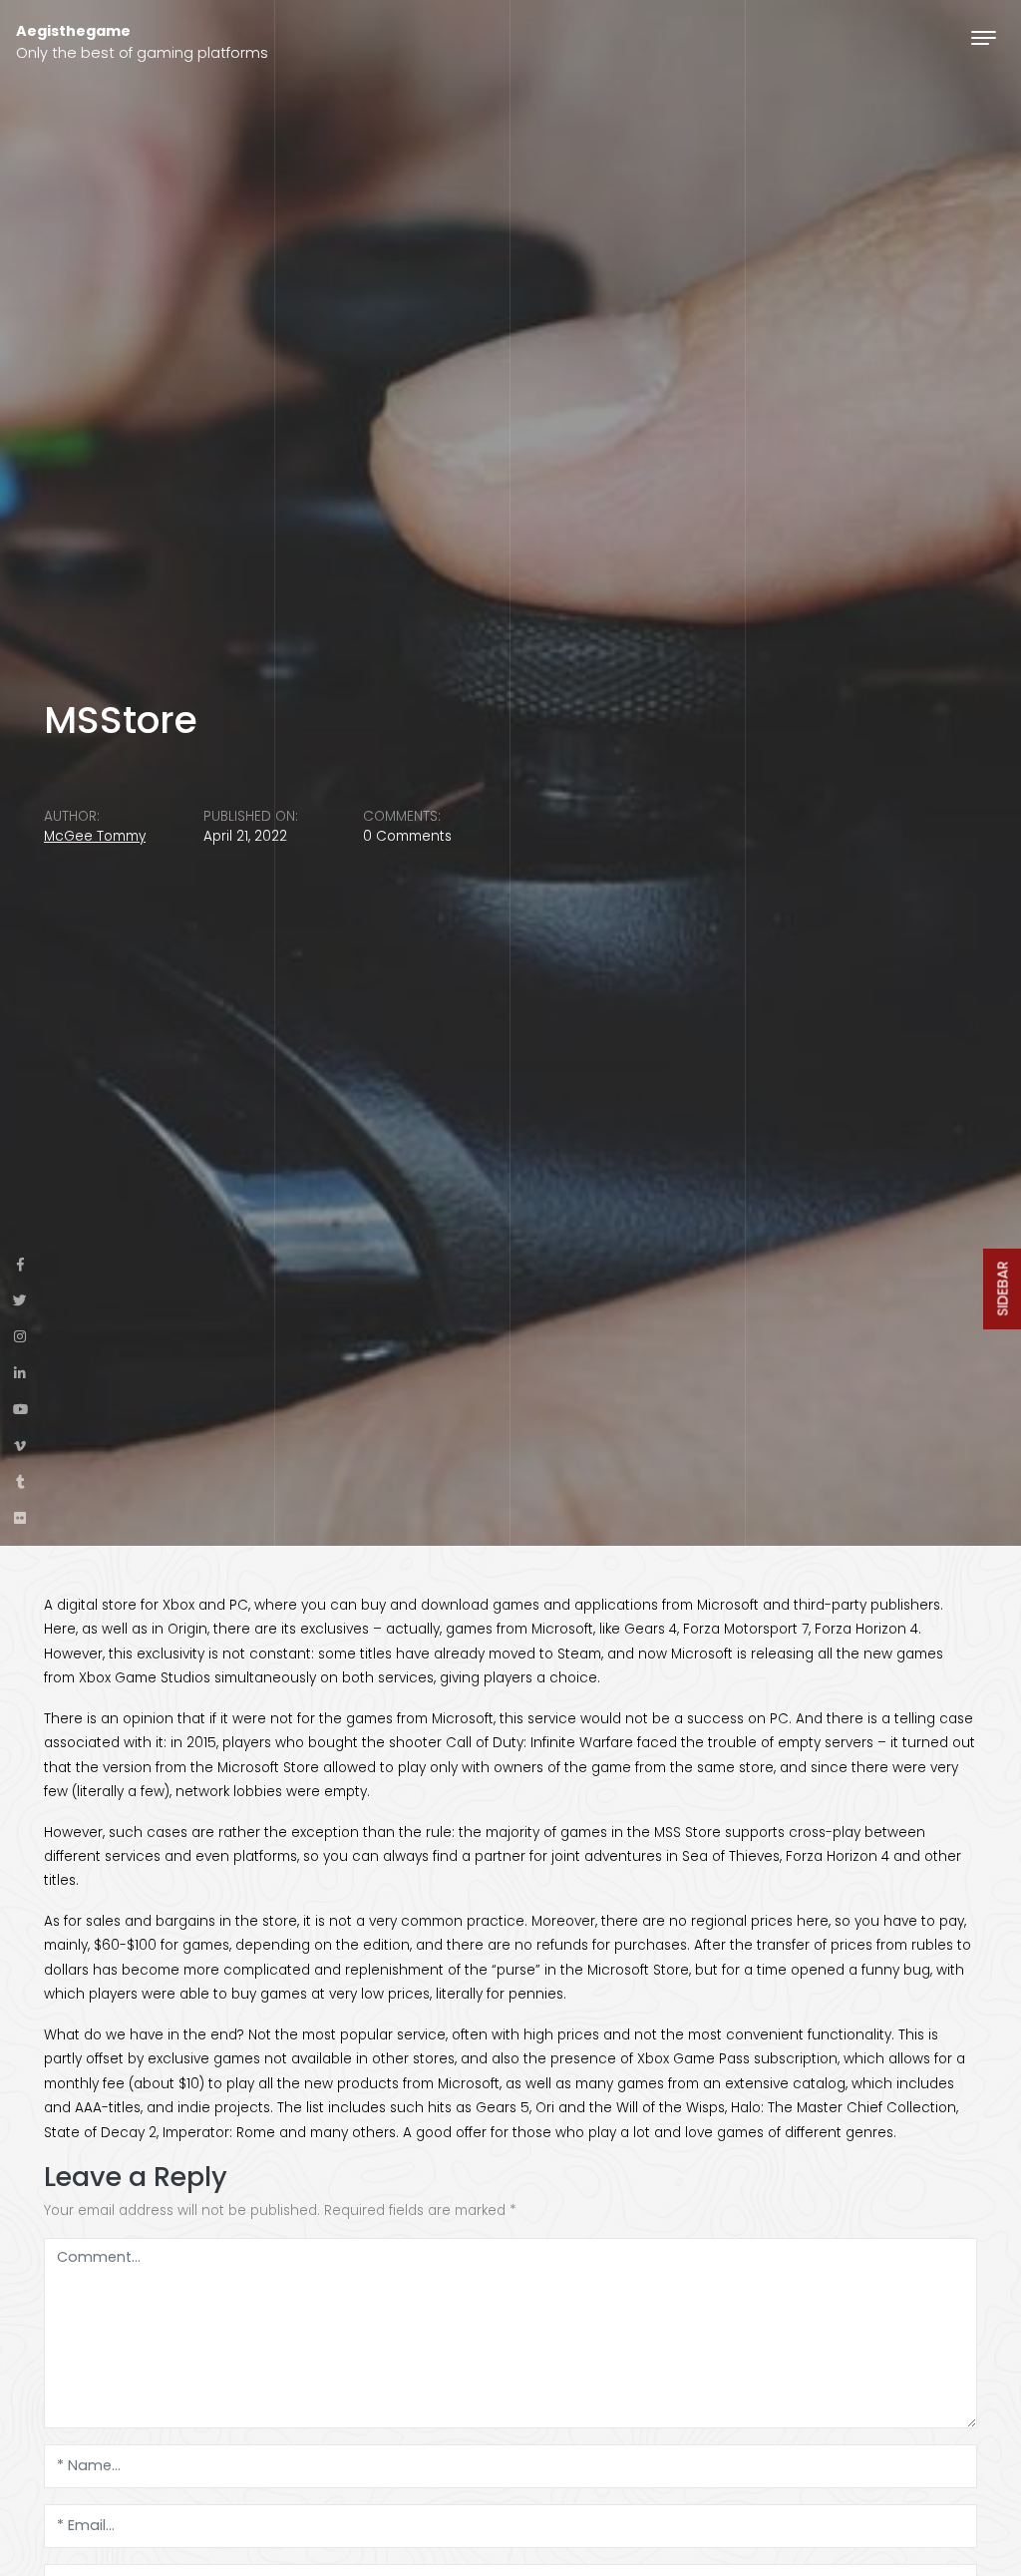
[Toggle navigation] (984, 37)
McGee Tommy (95, 836)
